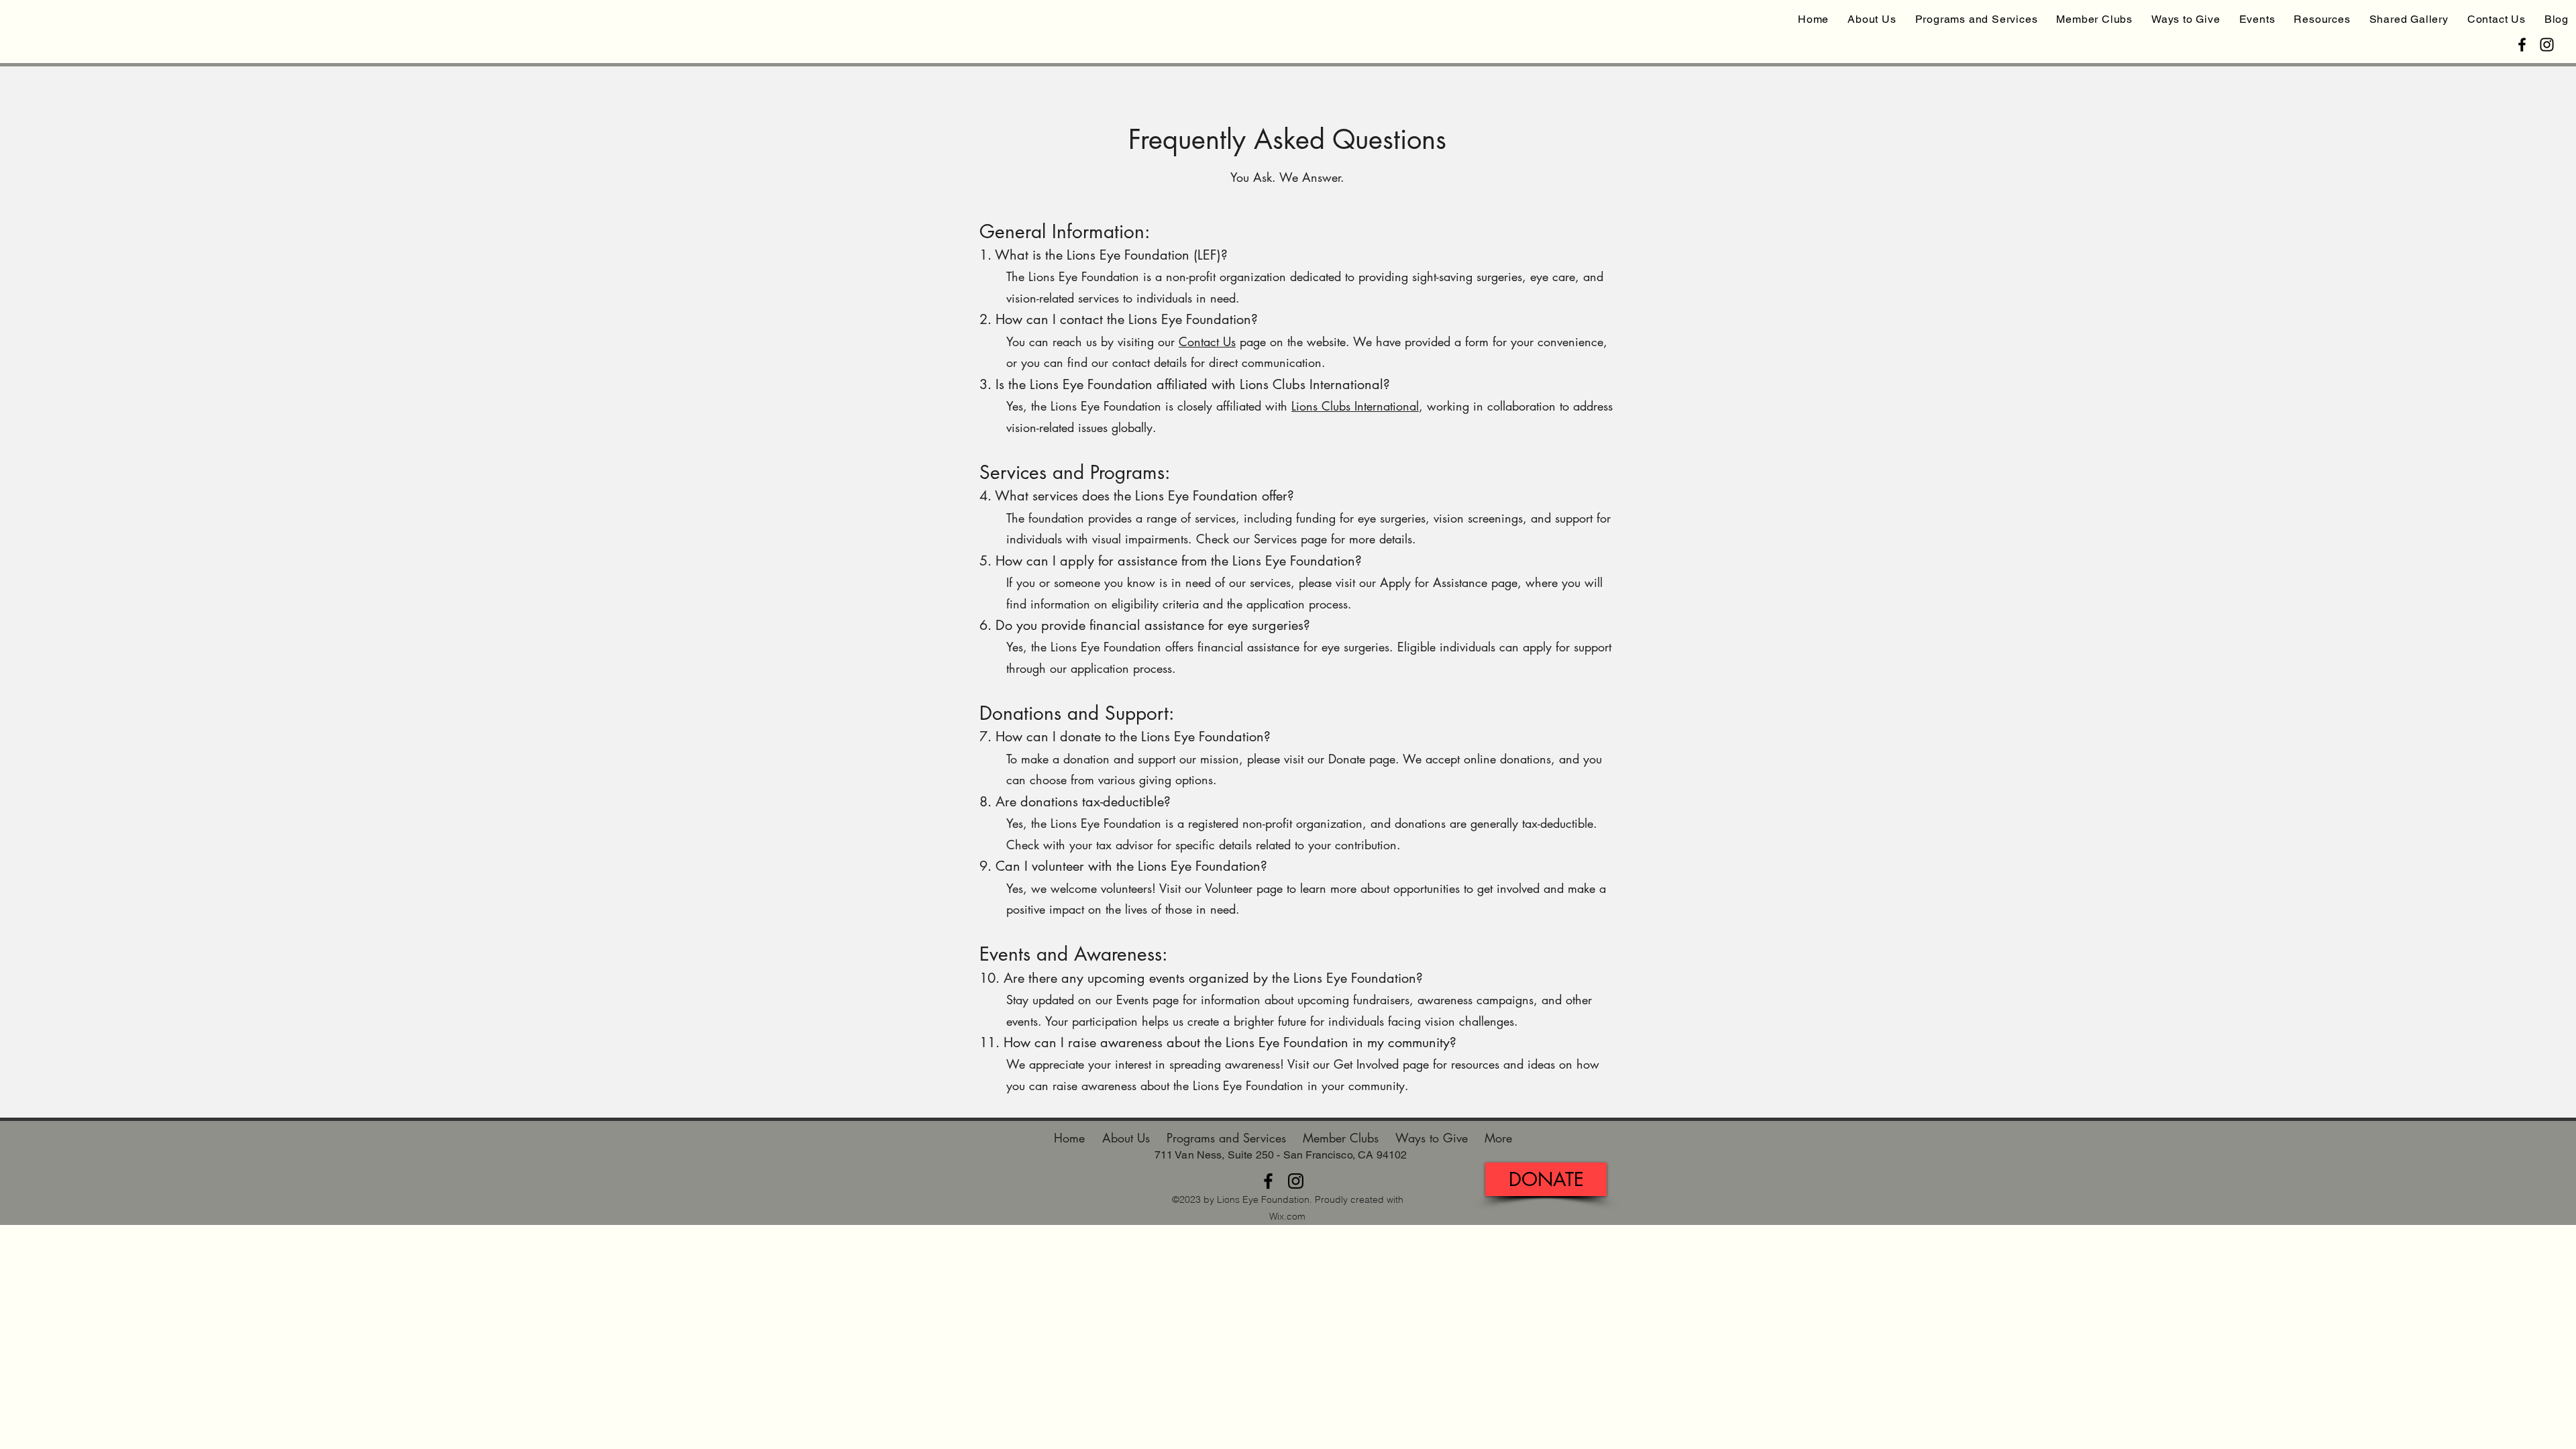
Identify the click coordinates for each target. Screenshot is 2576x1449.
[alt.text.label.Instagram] (2547, 45)
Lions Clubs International (1355, 406)
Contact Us (1207, 341)
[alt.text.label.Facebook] (2522, 45)
